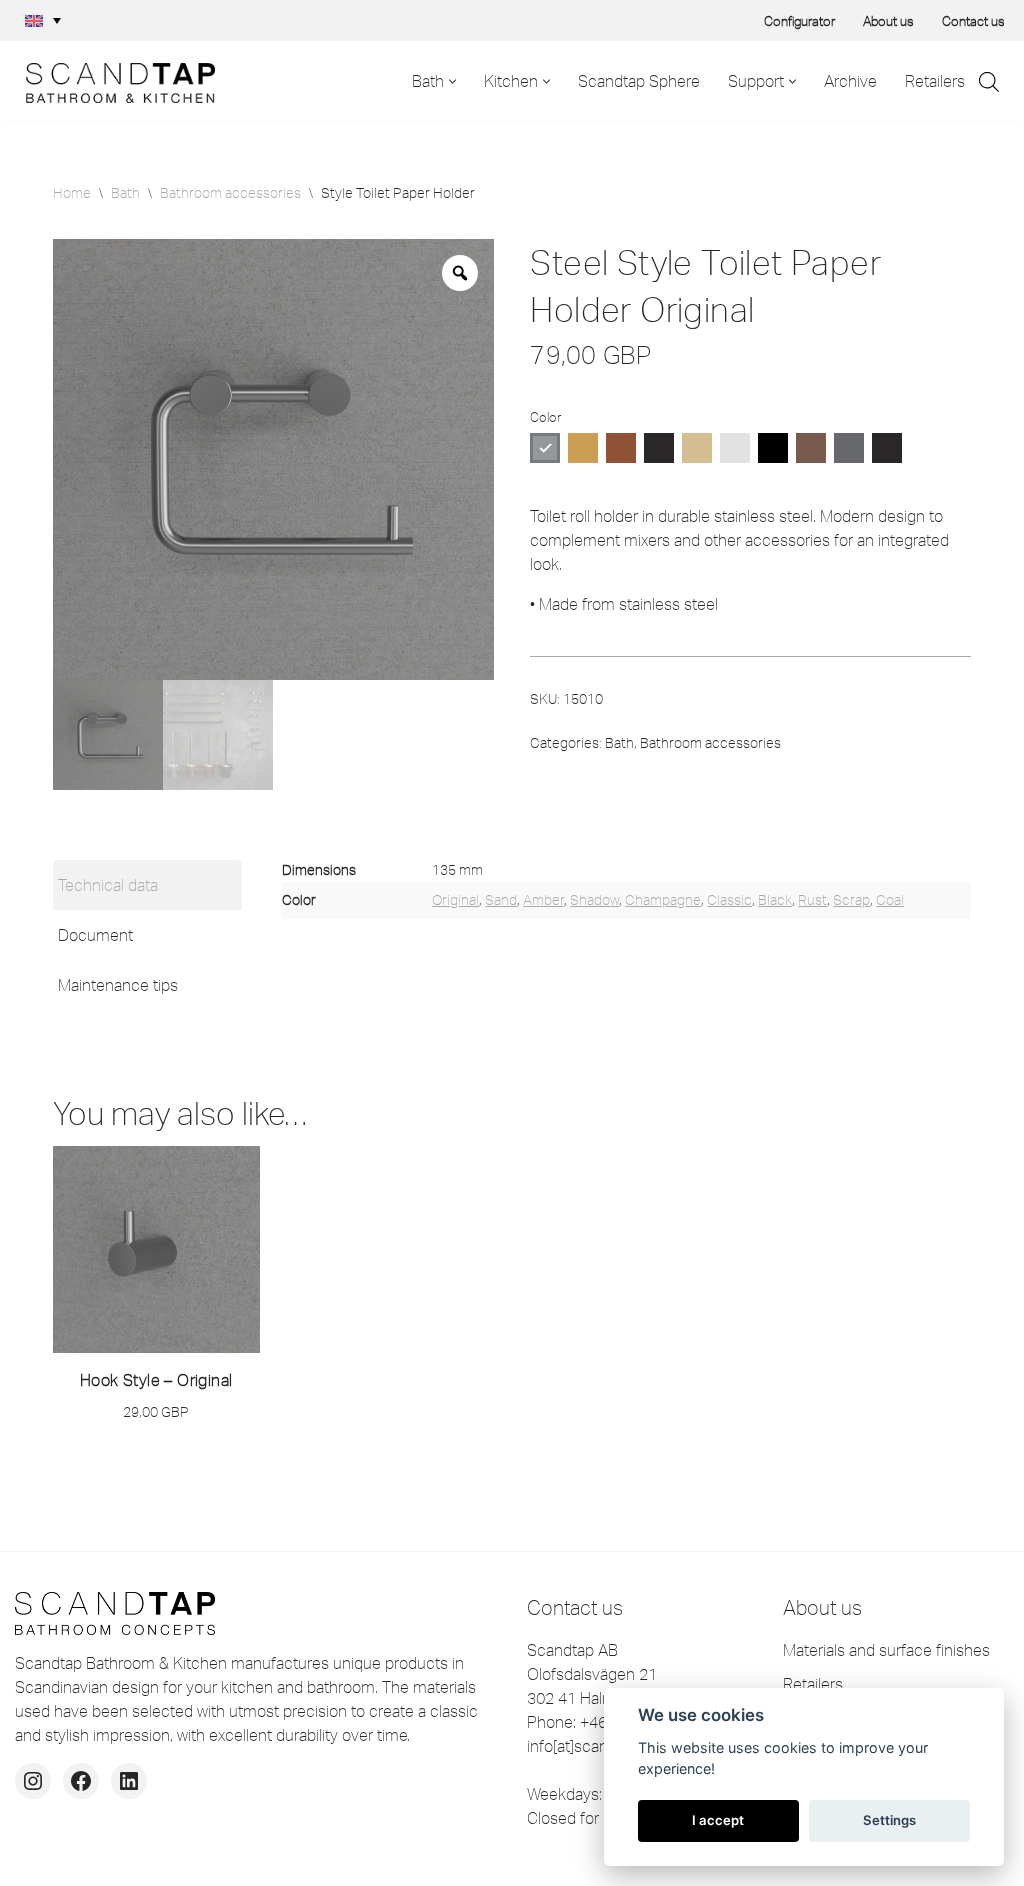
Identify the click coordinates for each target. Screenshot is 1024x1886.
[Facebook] (81, 1781)
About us (888, 21)
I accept (718, 1820)
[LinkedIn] (129, 1781)
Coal (890, 900)
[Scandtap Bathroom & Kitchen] (115, 81)
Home (72, 193)
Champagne (663, 900)
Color (545, 417)
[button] (43, 21)
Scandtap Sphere (639, 81)
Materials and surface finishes (886, 1650)
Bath (125, 193)
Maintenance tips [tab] (118, 985)
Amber (543, 900)
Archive (850, 81)
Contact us (973, 21)
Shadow (594, 900)
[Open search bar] (989, 81)
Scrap (851, 900)
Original (455, 900)
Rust (812, 900)
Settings (889, 1820)
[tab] (148, 885)
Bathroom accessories (230, 193)
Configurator (799, 21)
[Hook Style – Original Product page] (156, 1249)
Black (775, 900)
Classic (729, 900)
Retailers (935, 81)
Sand (501, 900)
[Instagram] (33, 1781)
